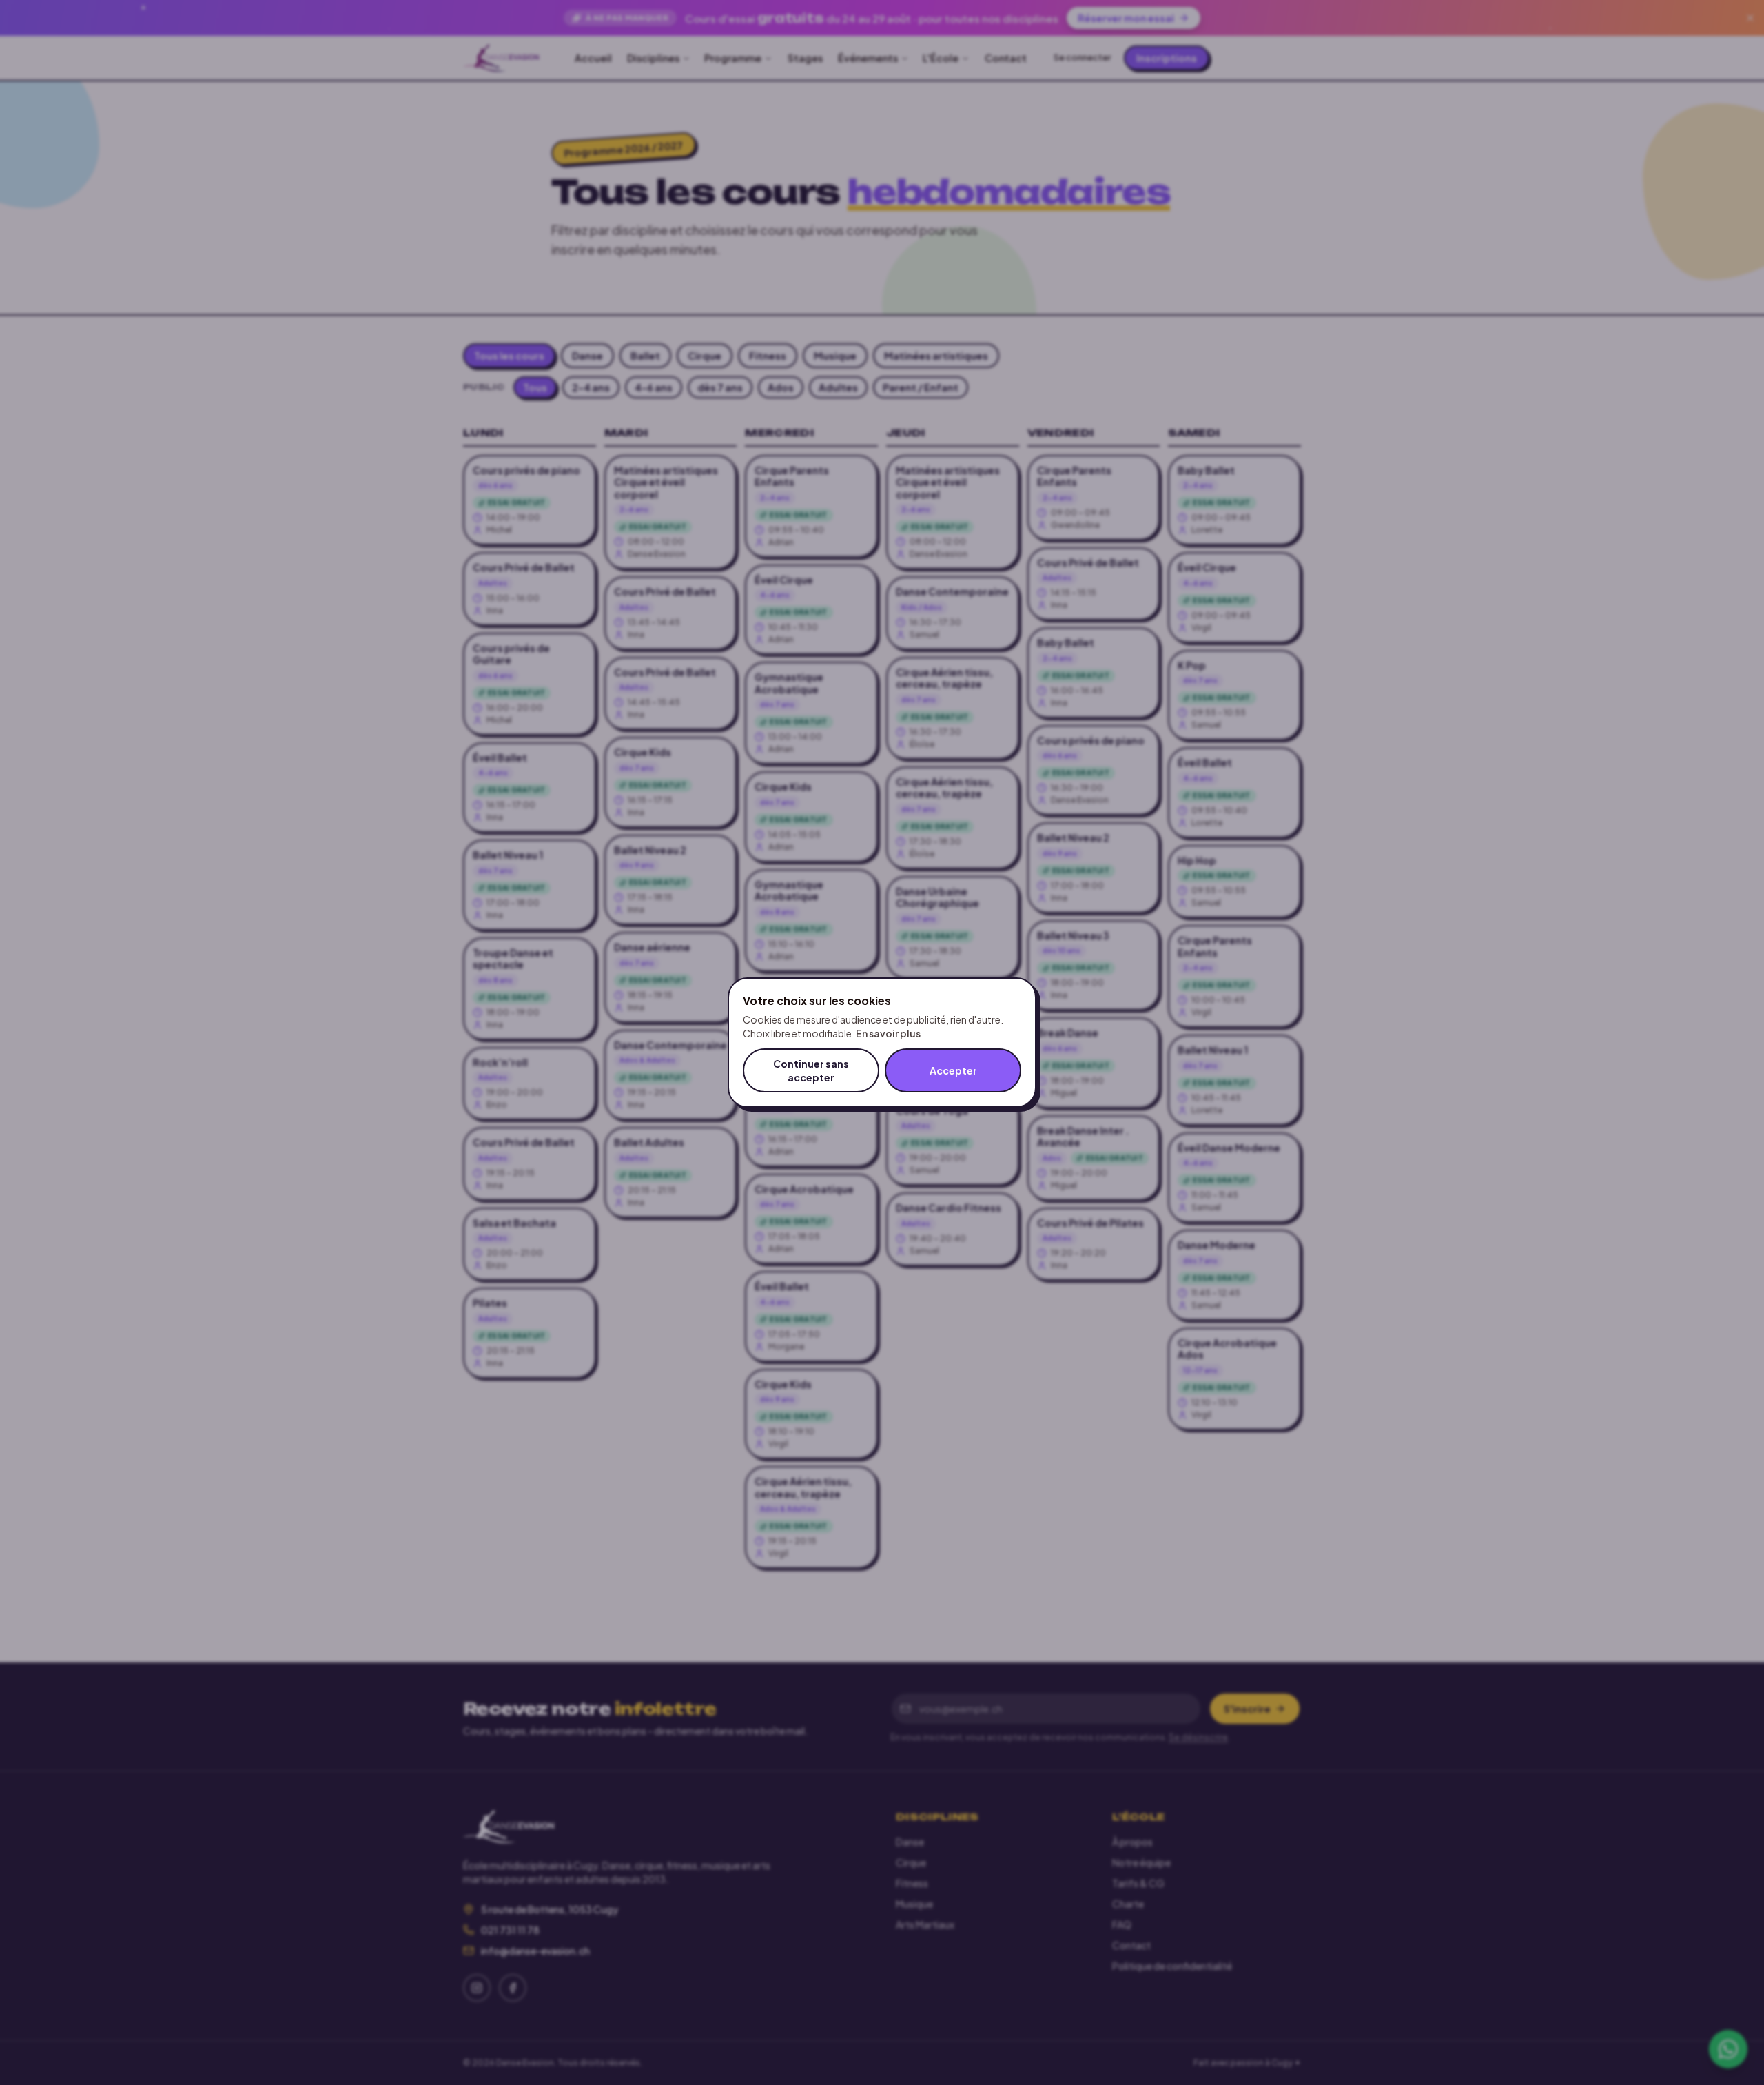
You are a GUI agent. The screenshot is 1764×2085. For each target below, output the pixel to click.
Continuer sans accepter (811, 1070)
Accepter (953, 1070)
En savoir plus (888, 1033)
